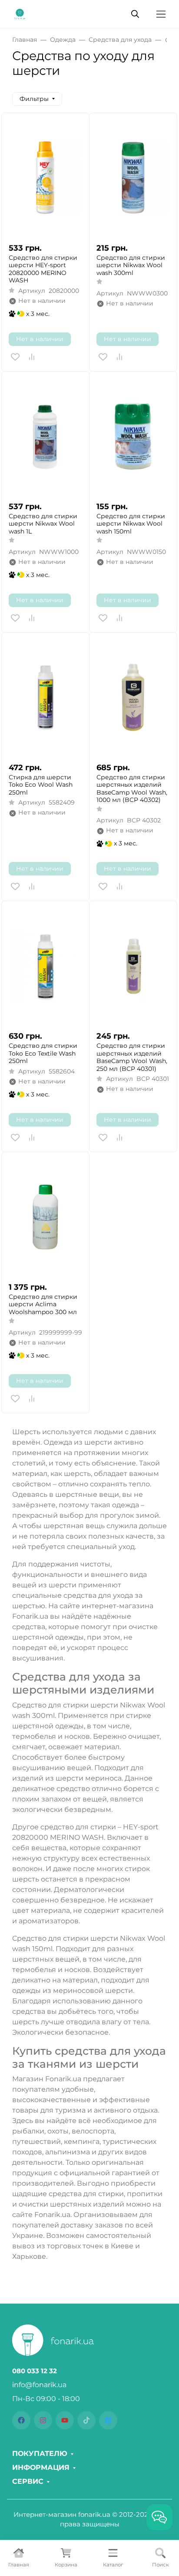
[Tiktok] (86, 2420)
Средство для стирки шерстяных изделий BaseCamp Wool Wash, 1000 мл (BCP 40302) (132, 789)
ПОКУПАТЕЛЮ (40, 2454)
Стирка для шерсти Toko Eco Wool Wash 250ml (41, 785)
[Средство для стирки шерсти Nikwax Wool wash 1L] (45, 436)
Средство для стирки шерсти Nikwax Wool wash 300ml (131, 265)
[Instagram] (43, 2420)
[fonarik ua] (20, 13)
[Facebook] (21, 2420)
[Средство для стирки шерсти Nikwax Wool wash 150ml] (133, 436)
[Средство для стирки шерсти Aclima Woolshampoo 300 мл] (45, 1217)
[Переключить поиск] (135, 14)
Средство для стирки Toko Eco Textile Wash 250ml (43, 1053)
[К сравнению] (32, 357)
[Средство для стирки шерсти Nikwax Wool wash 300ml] (133, 178)
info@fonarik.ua (39, 2385)
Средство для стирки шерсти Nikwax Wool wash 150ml (131, 524)
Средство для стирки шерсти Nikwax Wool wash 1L (43, 524)
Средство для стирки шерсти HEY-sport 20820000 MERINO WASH (43, 269)
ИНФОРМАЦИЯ (41, 2468)
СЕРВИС (28, 2482)
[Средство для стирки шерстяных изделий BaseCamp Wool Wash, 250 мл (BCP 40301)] (133, 966)
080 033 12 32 (35, 2371)
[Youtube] (65, 2420)
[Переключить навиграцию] (161, 14)
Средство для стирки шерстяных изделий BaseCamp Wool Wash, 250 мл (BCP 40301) (132, 1057)
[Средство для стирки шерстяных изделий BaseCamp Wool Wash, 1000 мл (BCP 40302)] (133, 697)
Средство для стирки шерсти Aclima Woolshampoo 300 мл (43, 1305)
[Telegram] (108, 2420)
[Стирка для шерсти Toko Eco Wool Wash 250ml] (45, 697)
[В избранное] (15, 357)
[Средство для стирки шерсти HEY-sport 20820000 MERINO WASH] (45, 178)
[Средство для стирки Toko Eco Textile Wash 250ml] (45, 966)
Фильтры (34, 99)
